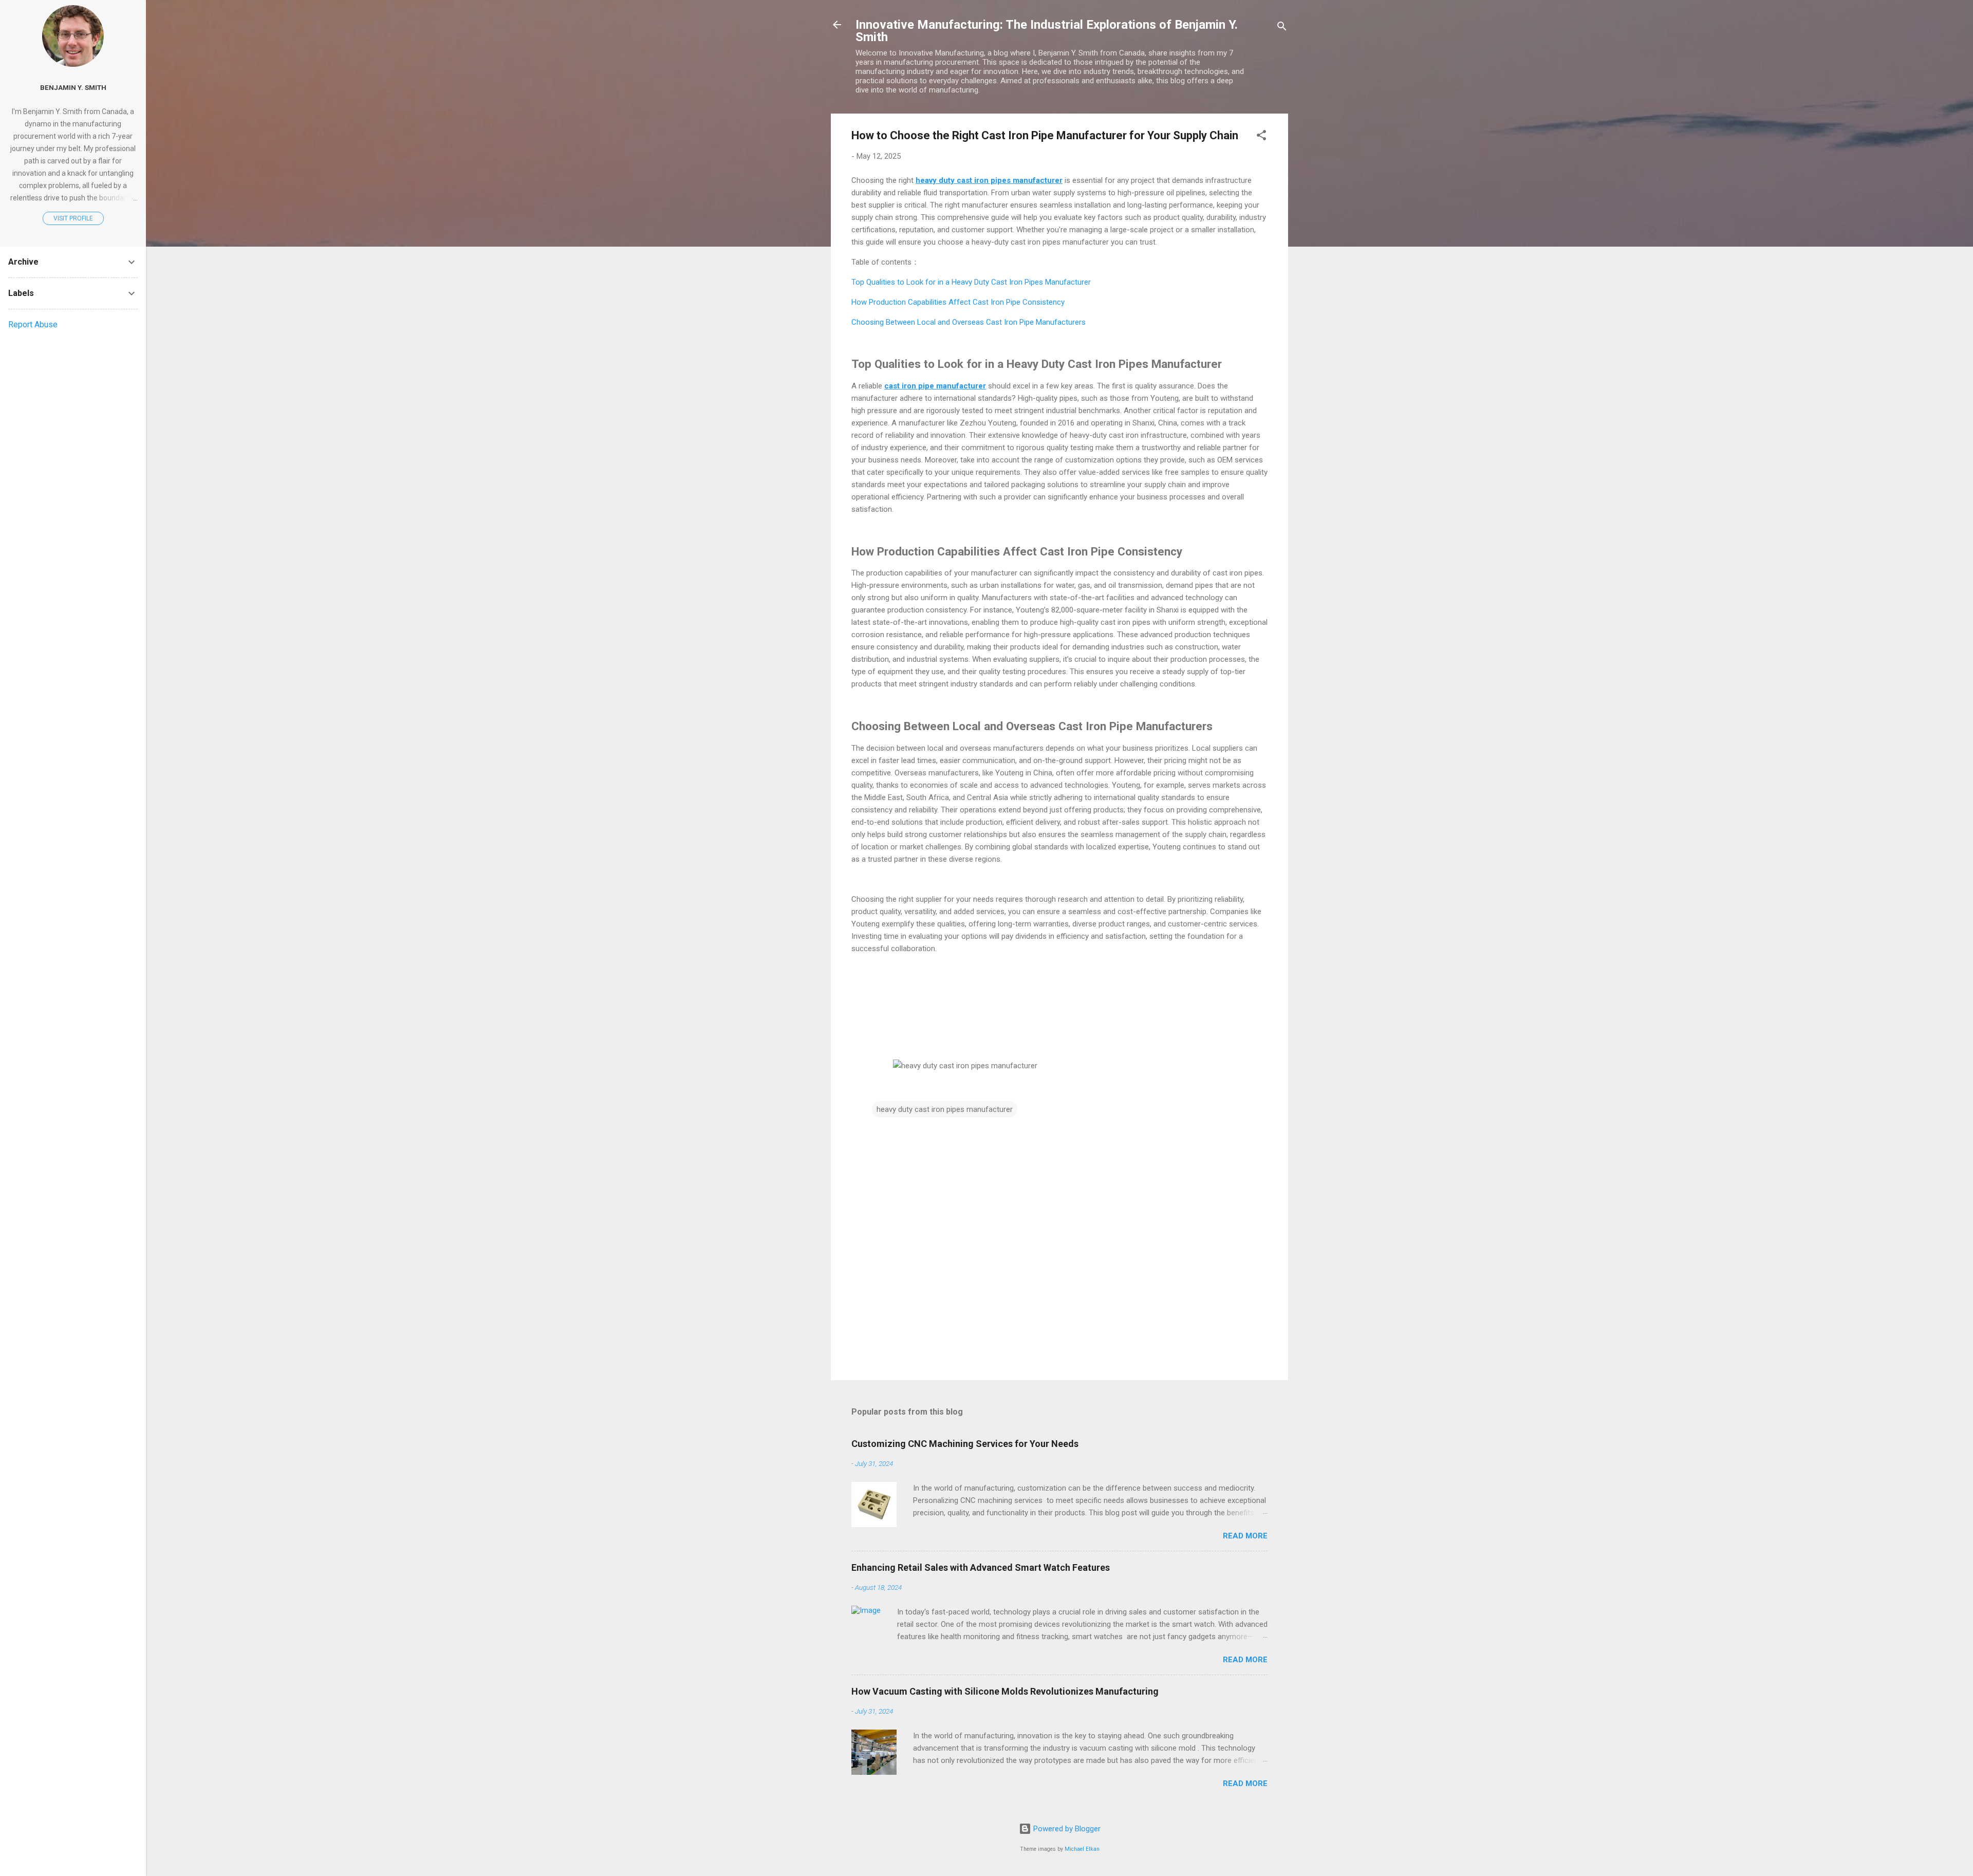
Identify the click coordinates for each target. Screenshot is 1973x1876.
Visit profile (73, 218)
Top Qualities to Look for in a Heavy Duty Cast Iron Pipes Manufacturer (971, 282)
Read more (1245, 1536)
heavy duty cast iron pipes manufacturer (945, 1109)
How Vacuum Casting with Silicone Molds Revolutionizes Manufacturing (1005, 1691)
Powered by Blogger (1066, 1829)
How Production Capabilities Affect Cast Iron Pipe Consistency (958, 302)
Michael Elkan (1082, 1849)
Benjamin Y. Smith (73, 87)
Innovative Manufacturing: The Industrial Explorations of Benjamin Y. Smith (1047, 31)
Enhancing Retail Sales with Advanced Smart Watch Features (981, 1567)
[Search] (1282, 28)
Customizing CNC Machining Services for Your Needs (965, 1444)
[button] (1261, 137)
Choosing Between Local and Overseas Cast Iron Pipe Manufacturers (969, 322)
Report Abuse (33, 324)
